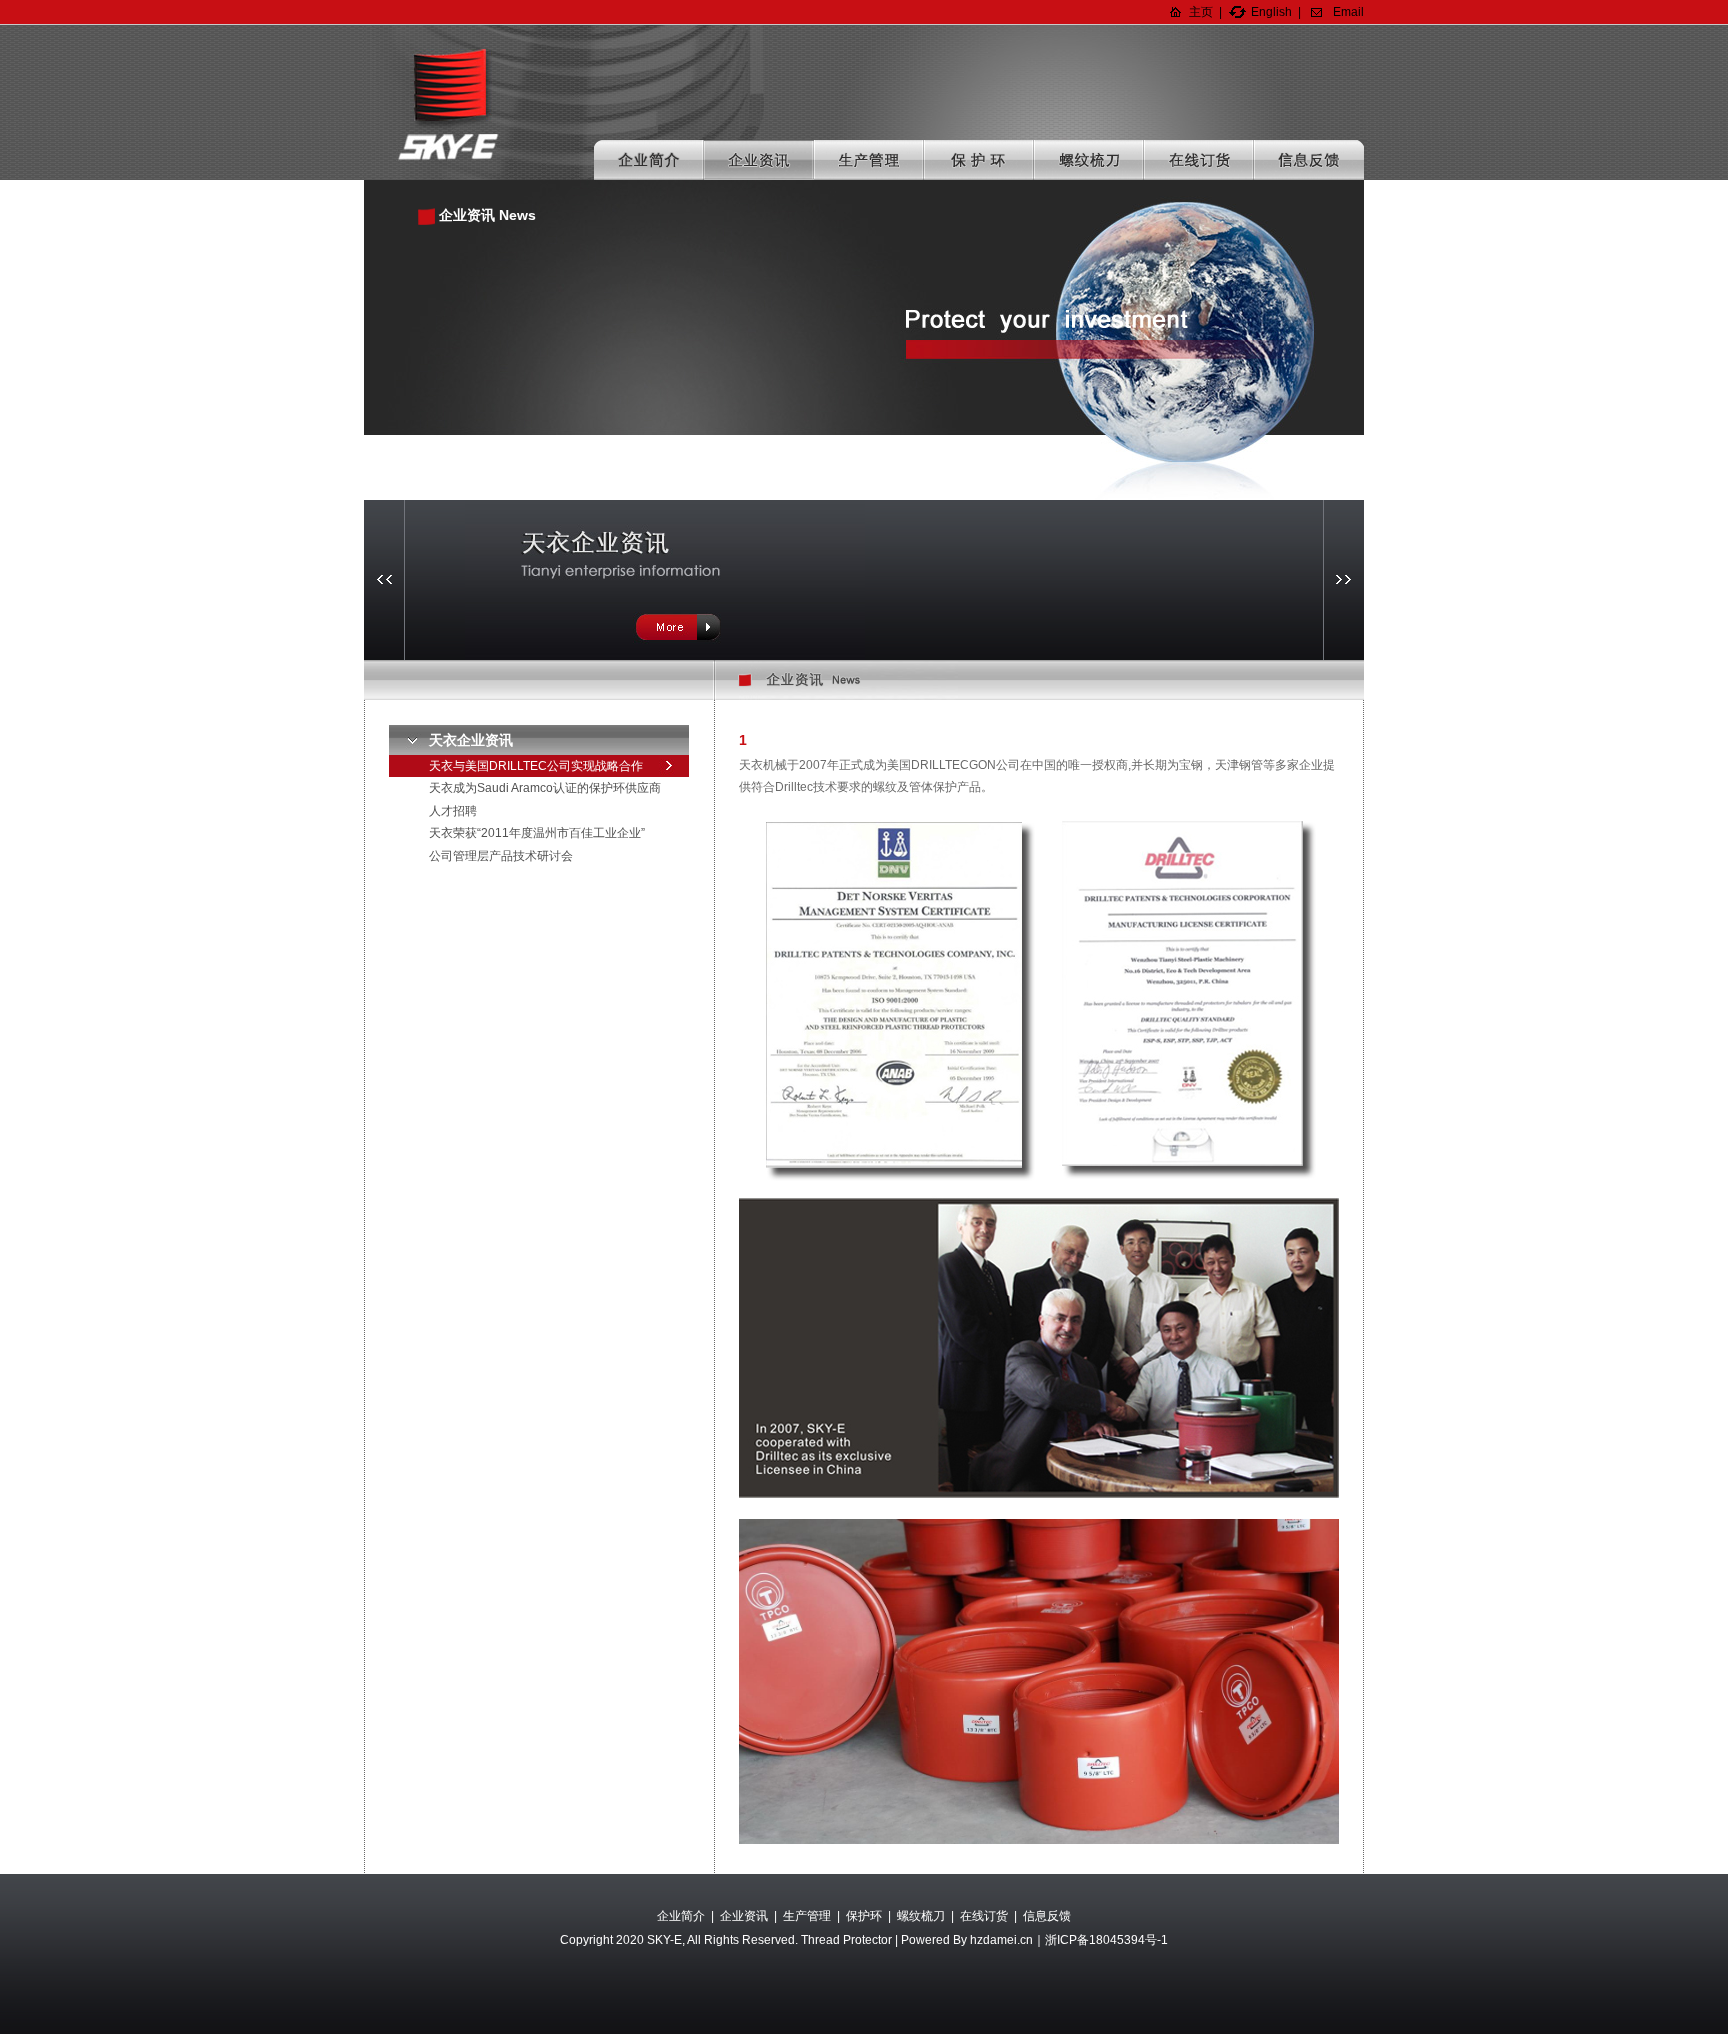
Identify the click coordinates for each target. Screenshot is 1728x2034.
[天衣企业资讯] (665, 579)
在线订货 (1199, 160)
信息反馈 (1309, 160)
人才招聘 (453, 811)
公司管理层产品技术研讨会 (501, 856)
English (1271, 12)
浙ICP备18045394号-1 (1106, 1940)
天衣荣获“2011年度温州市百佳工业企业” (537, 833)
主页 (1201, 12)
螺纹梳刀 (1089, 160)
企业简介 (649, 160)
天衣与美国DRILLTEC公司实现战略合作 (536, 766)
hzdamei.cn (1001, 1940)
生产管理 (869, 160)
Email (1348, 12)
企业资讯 (759, 160)
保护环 (979, 160)
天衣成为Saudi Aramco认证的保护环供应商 (545, 788)
